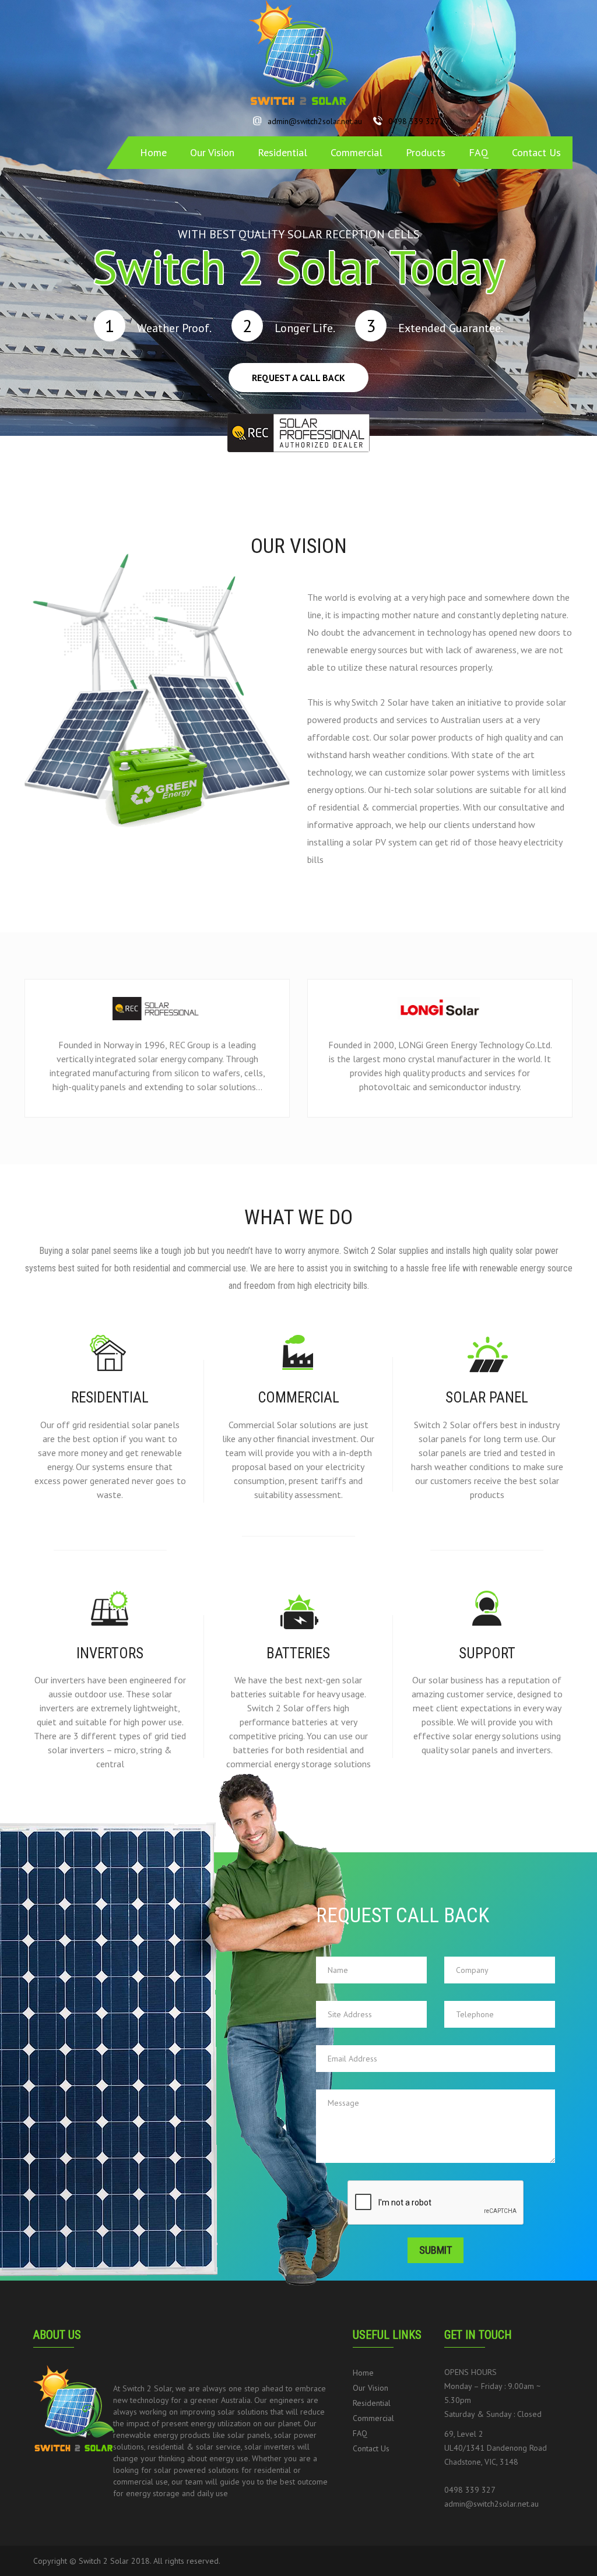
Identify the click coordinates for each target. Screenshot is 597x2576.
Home (153, 152)
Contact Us (536, 152)
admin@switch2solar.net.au (315, 121)
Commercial (357, 152)
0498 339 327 (414, 121)
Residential (282, 152)
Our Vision (212, 152)
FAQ (479, 152)
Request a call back (298, 378)
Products (426, 152)
